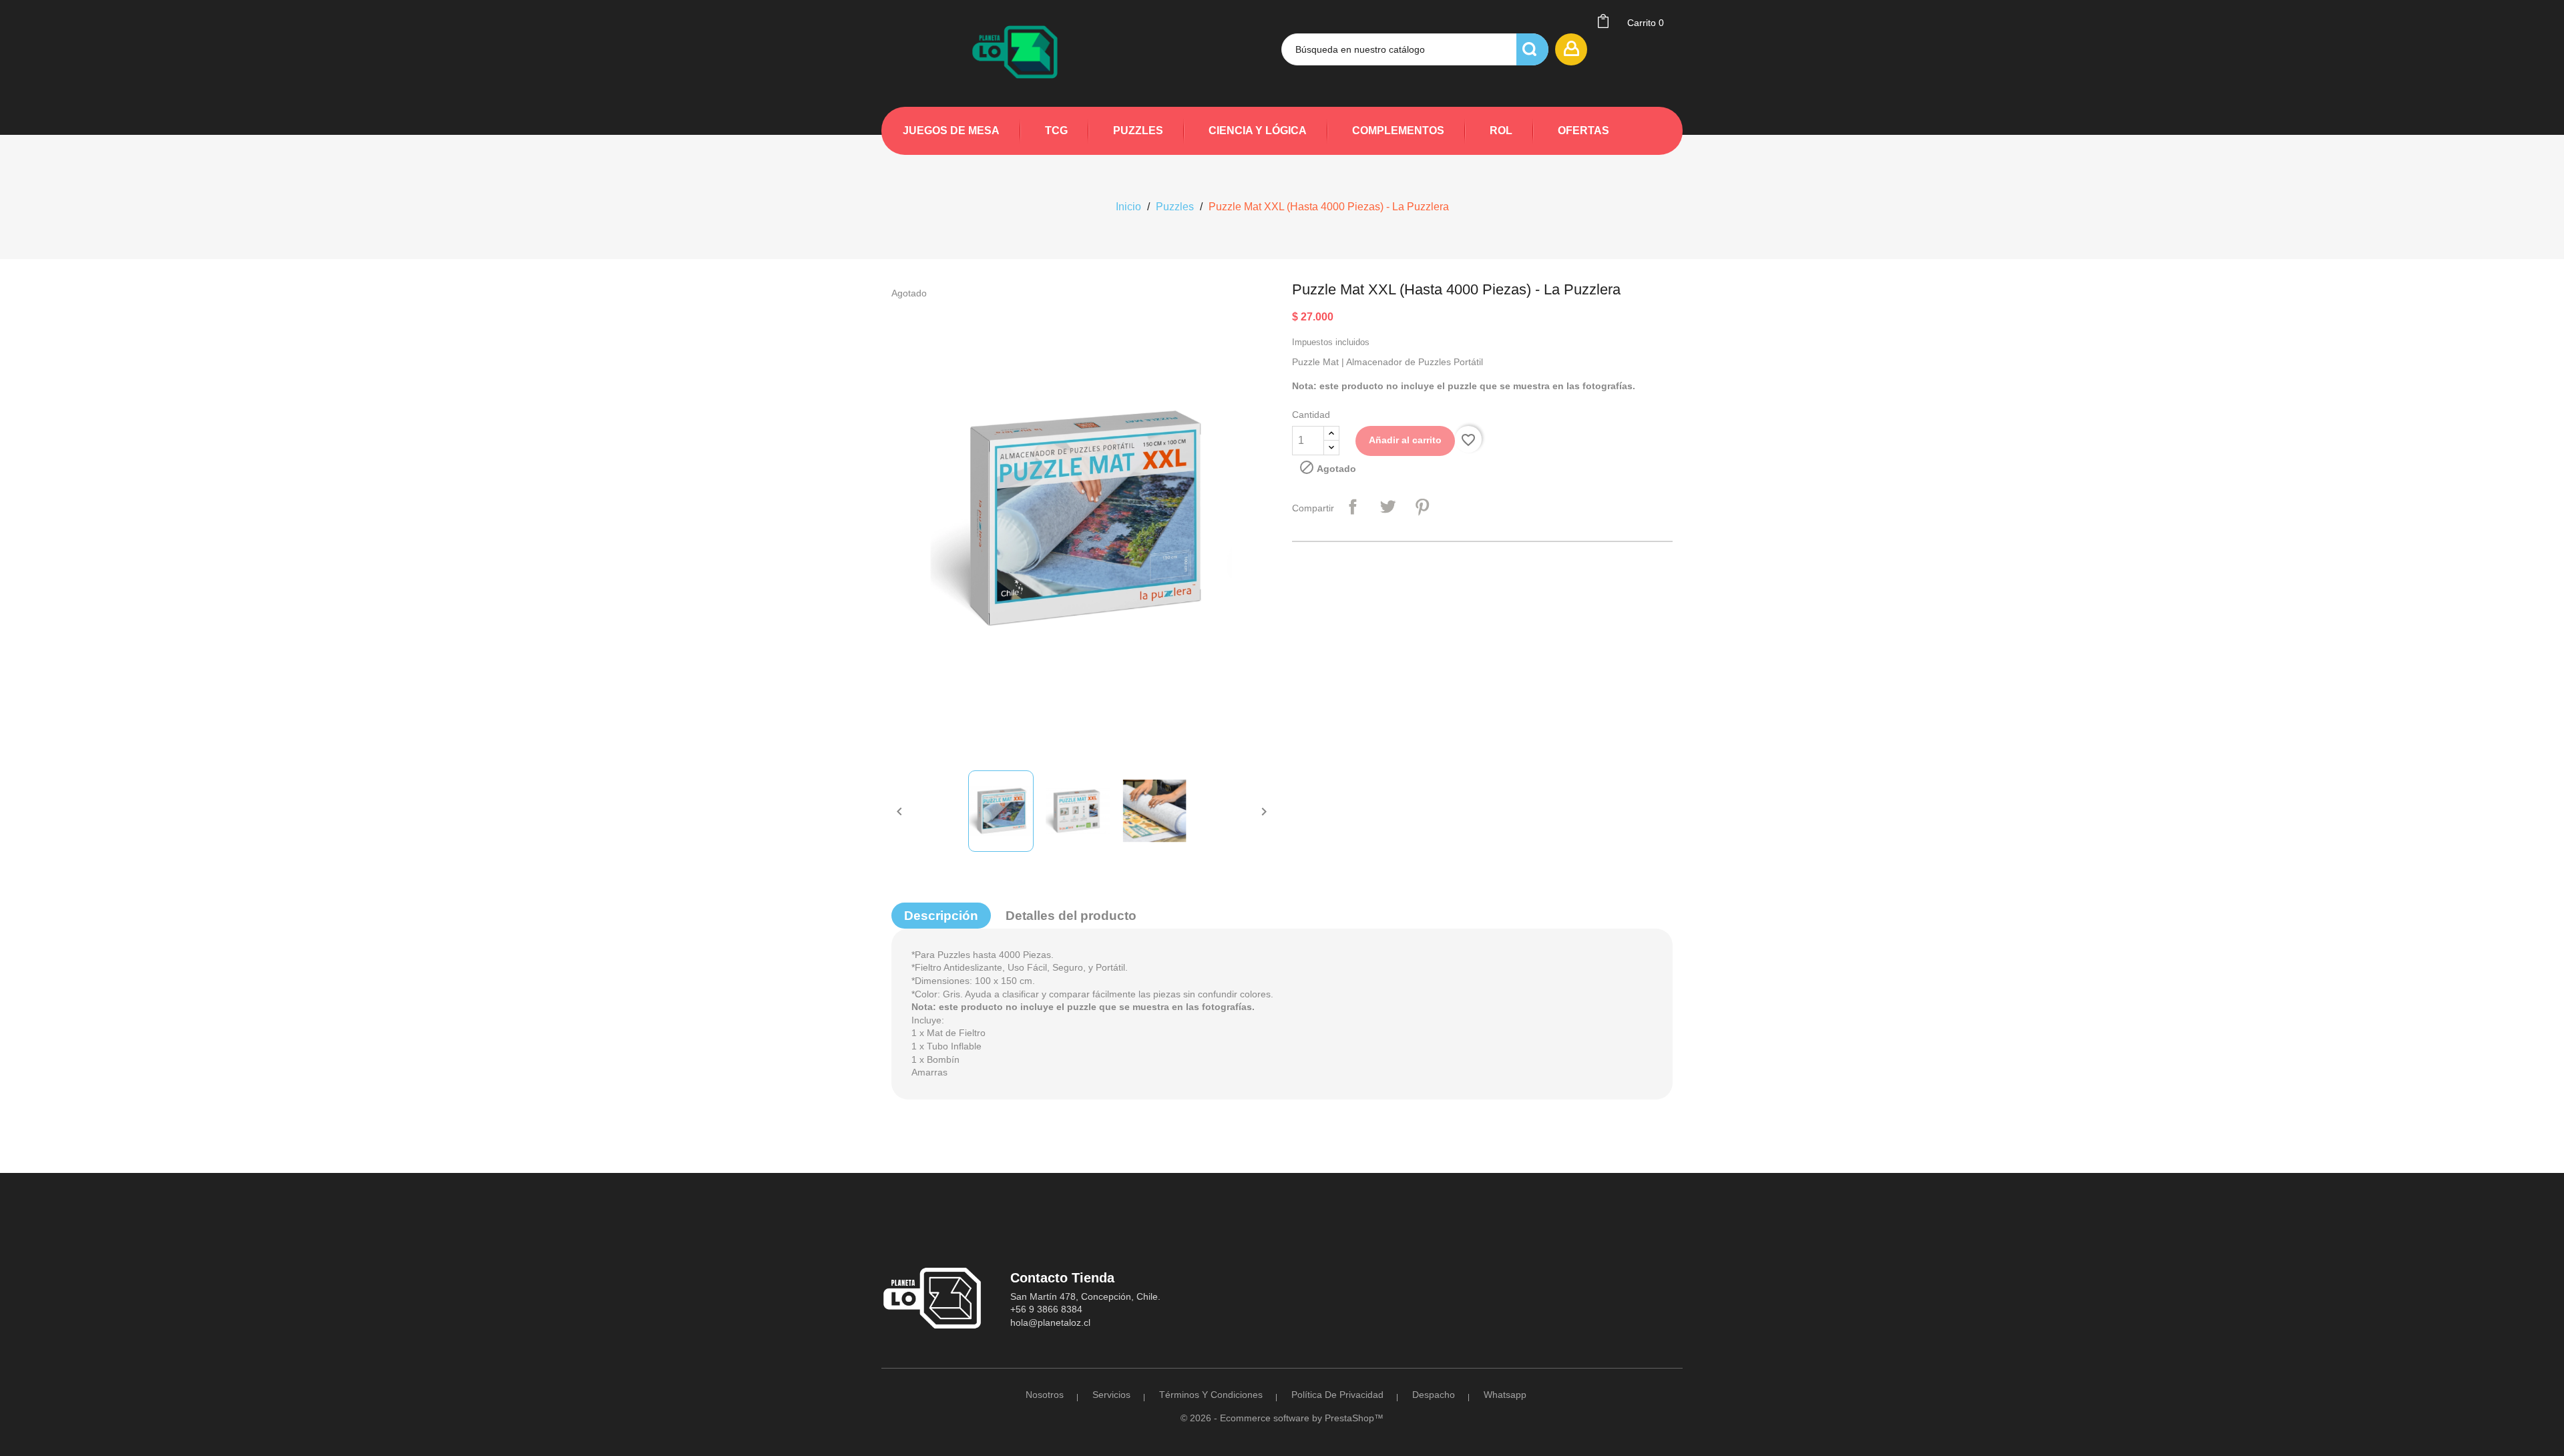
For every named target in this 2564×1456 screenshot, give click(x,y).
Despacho (1434, 1395)
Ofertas (1583, 131)
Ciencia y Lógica (1258, 131)
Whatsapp (1505, 1395)
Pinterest (1422, 507)
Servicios (1111, 1395)
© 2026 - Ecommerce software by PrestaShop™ (1282, 1418)
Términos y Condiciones (1211, 1395)
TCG (1056, 131)
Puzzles (1138, 131)
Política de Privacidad (1337, 1395)
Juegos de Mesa (951, 131)
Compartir (1353, 507)
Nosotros (1045, 1395)
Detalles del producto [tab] (1071, 916)
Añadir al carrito (1405, 440)
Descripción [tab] (941, 916)
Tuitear (1387, 507)
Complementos (1398, 131)
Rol (1501, 131)
